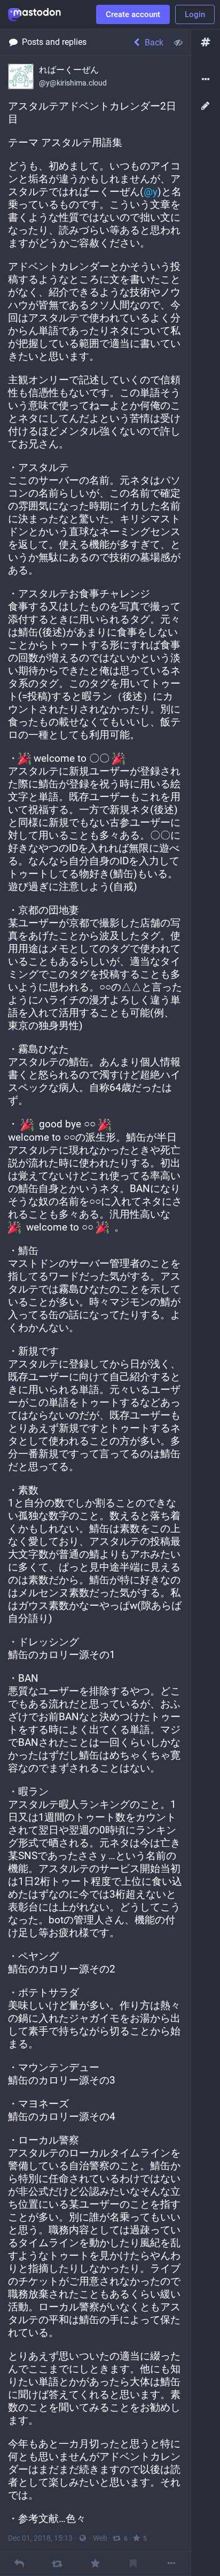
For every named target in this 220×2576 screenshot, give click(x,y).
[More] (172, 2563)
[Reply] (19, 2563)
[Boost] (57, 2563)
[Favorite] (95, 2563)
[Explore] (206, 42)
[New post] (206, 106)
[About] (206, 80)
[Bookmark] (133, 2563)
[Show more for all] (178, 42)
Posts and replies (54, 42)
